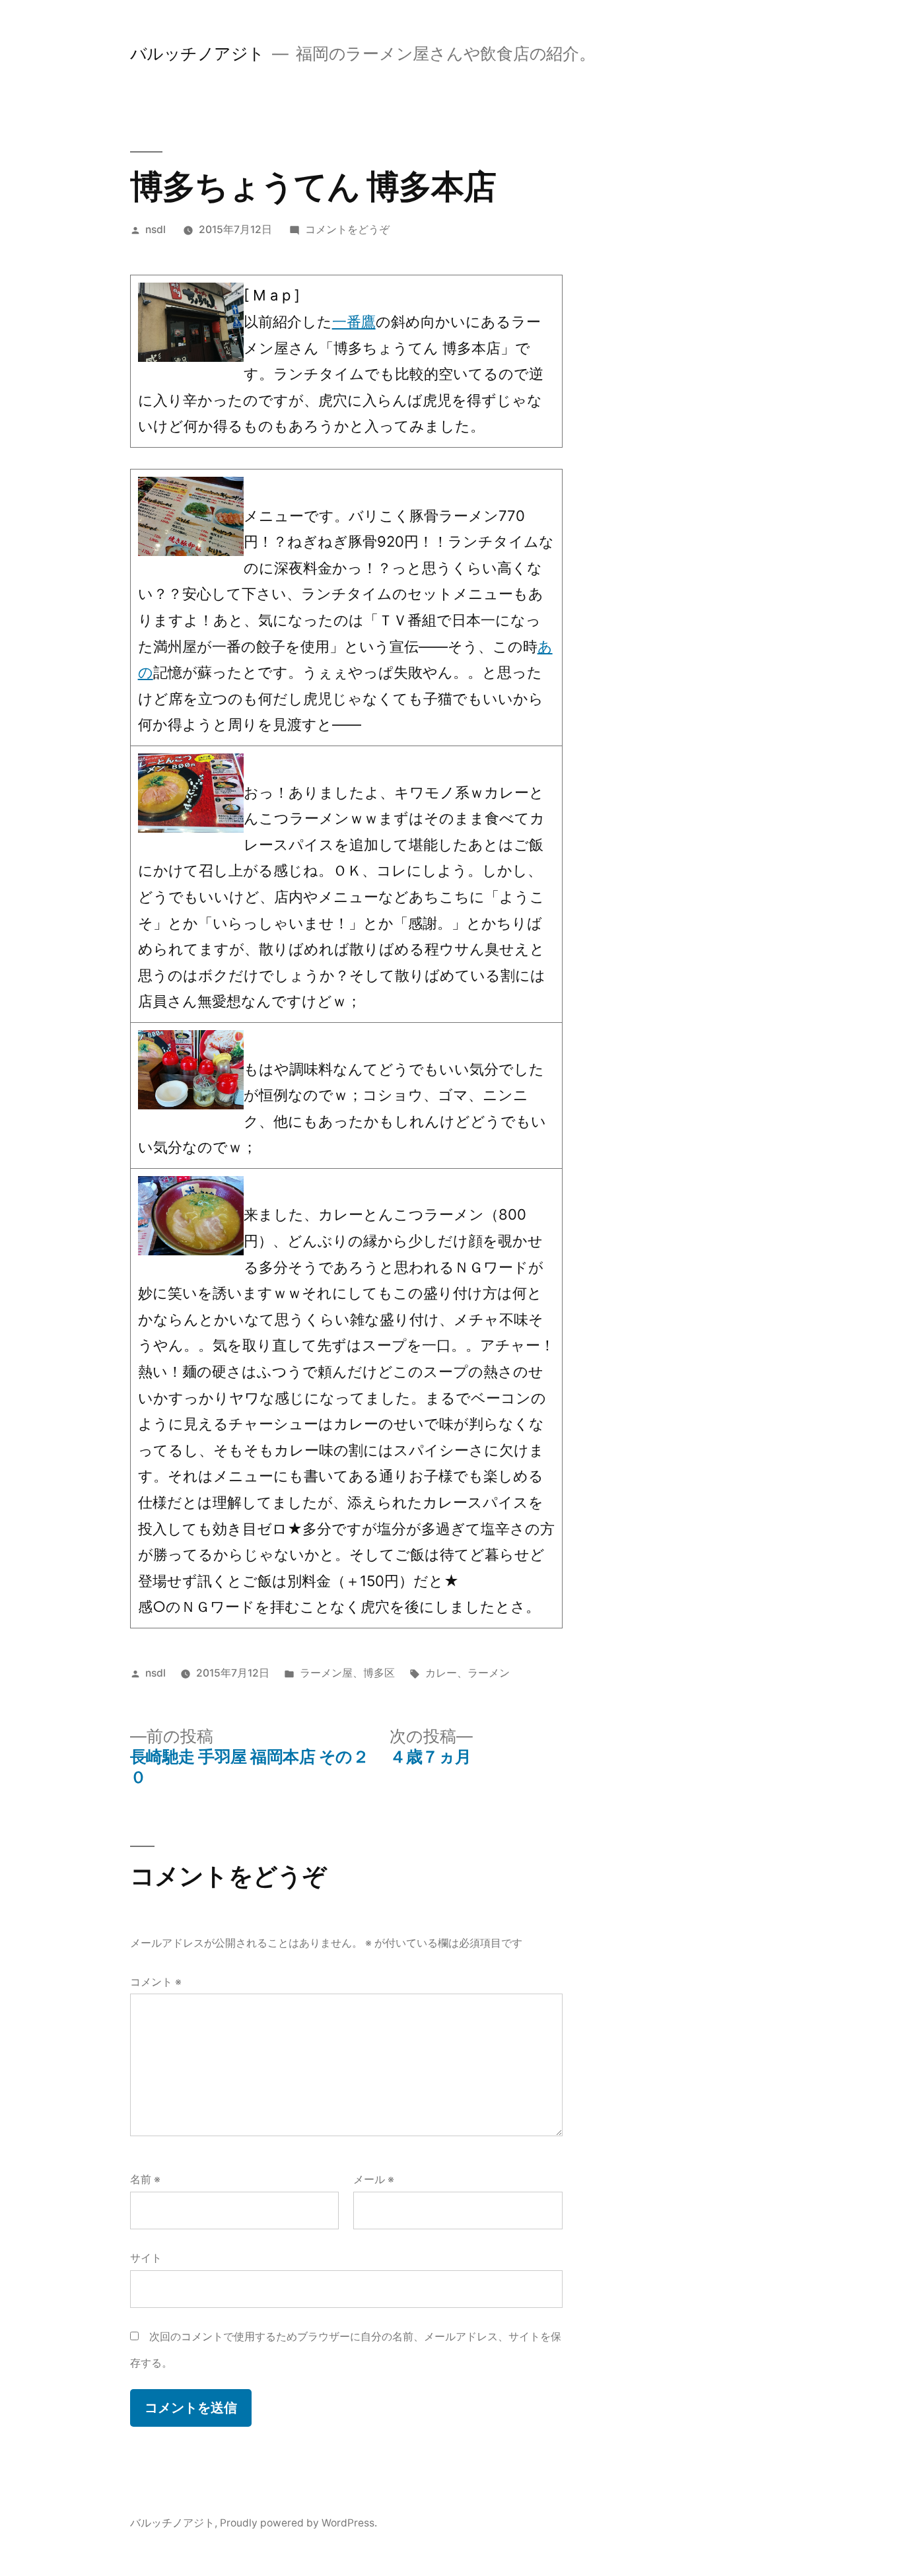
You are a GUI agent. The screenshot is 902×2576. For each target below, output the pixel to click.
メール (374, 2179)
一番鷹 (354, 322)
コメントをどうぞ (347, 229)
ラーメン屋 (326, 1673)
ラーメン (489, 1673)
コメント (156, 1982)
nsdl (156, 229)
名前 (145, 2179)
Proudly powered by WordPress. (298, 2523)
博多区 (379, 1673)
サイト (146, 2258)
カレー (441, 1673)
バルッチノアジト (197, 53)
